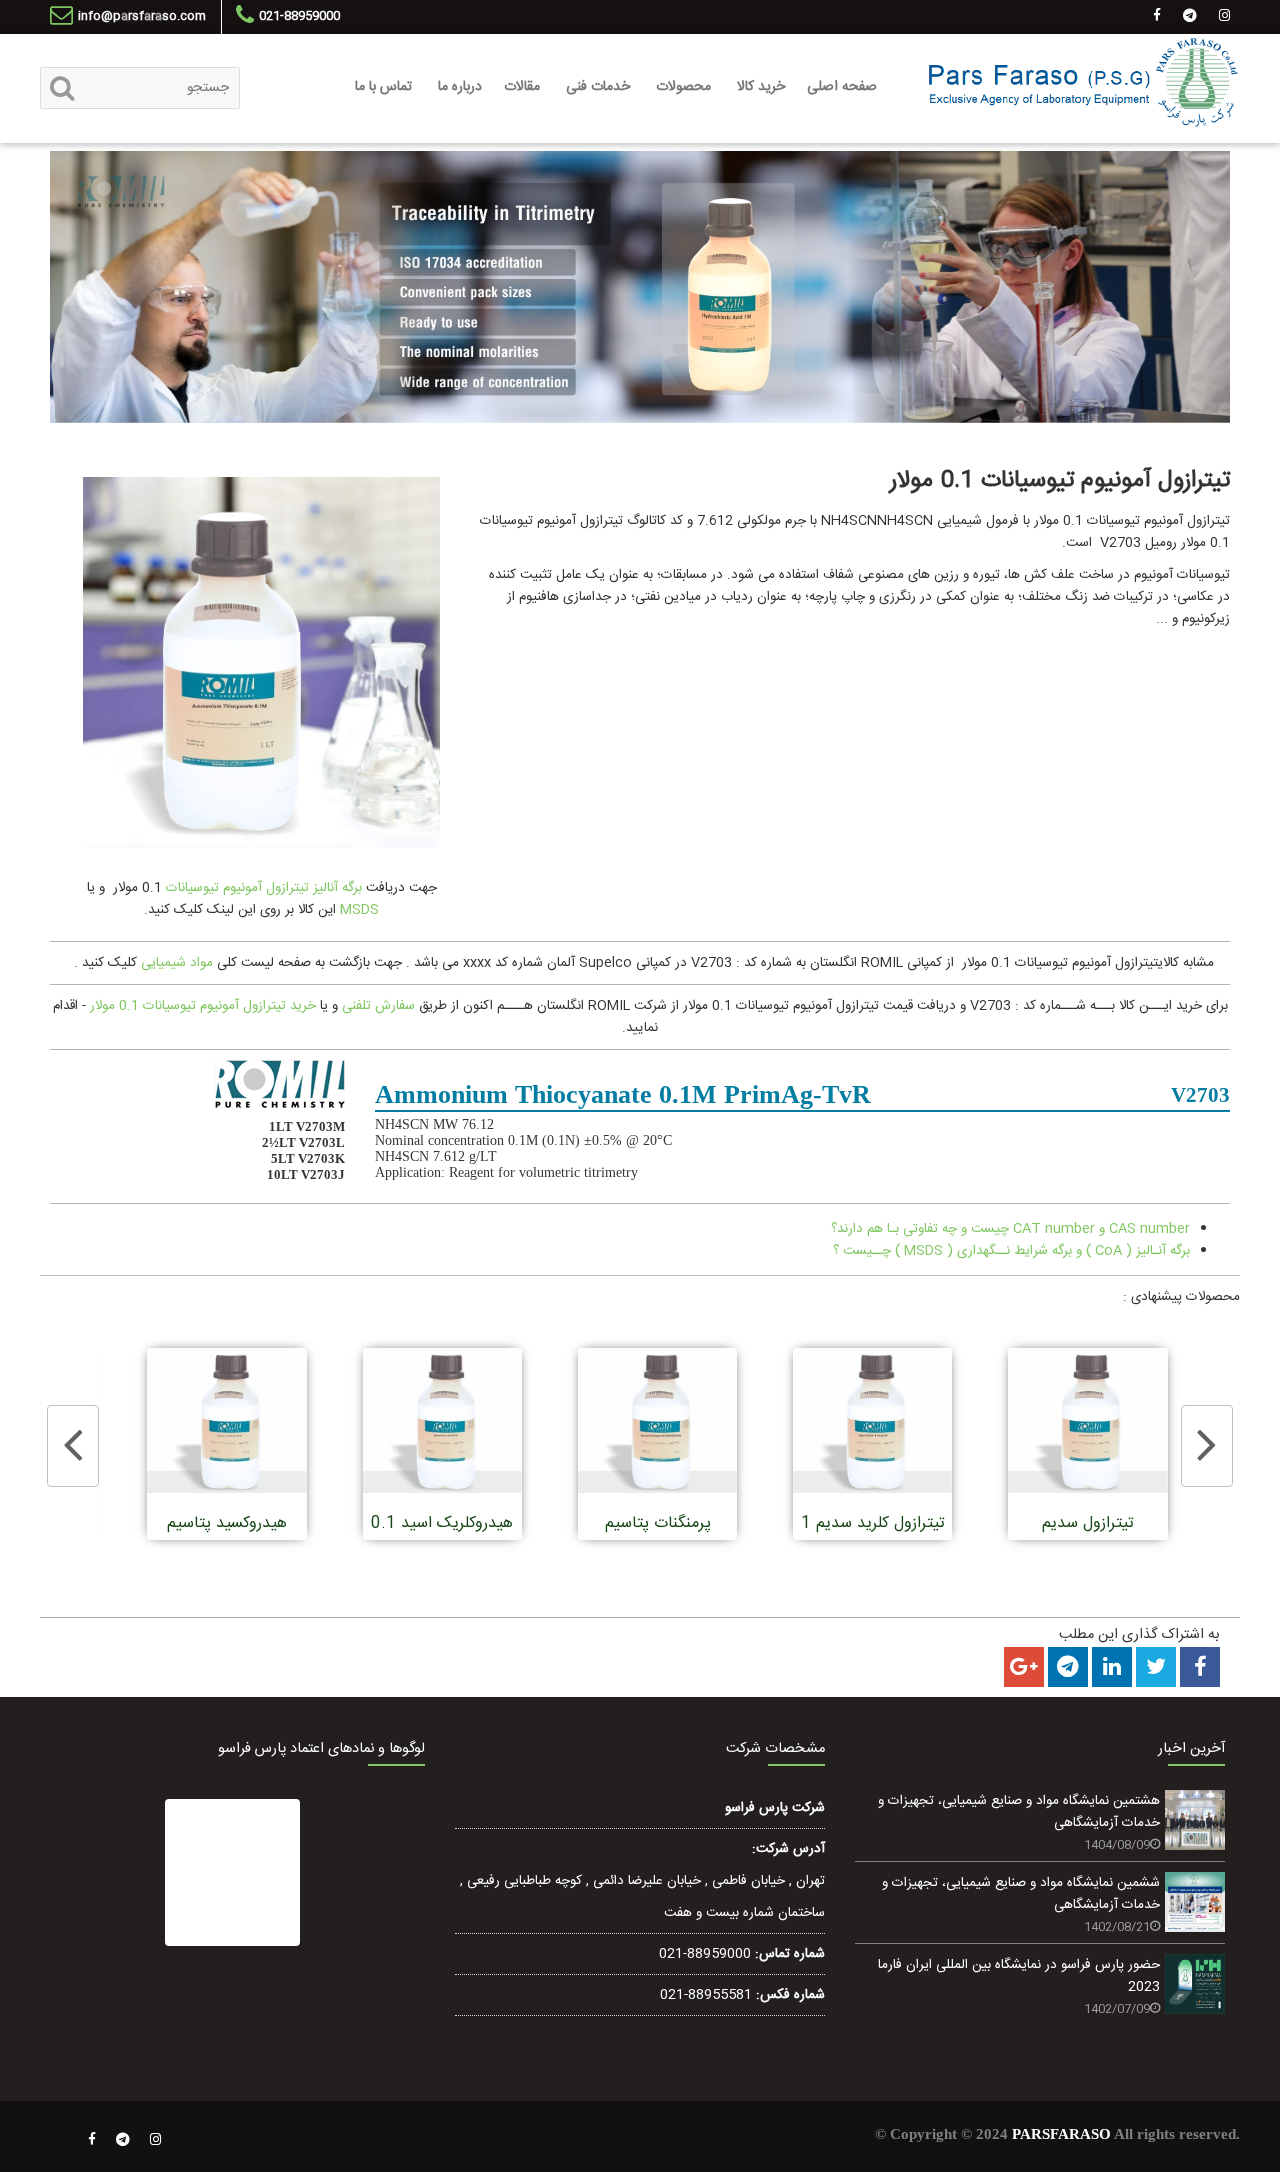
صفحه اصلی (842, 87)
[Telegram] (123, 2140)
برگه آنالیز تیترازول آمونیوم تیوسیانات (264, 888)
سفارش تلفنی (378, 1006)
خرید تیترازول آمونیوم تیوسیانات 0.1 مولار (203, 1006)
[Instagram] (156, 2140)
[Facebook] (92, 2140)
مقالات (522, 87)
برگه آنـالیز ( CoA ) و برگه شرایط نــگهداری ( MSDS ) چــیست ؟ (1011, 1251)
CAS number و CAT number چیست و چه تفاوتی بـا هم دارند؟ (1010, 1229)
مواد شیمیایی (177, 963)
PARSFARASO (1061, 2134)
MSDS (357, 910)
